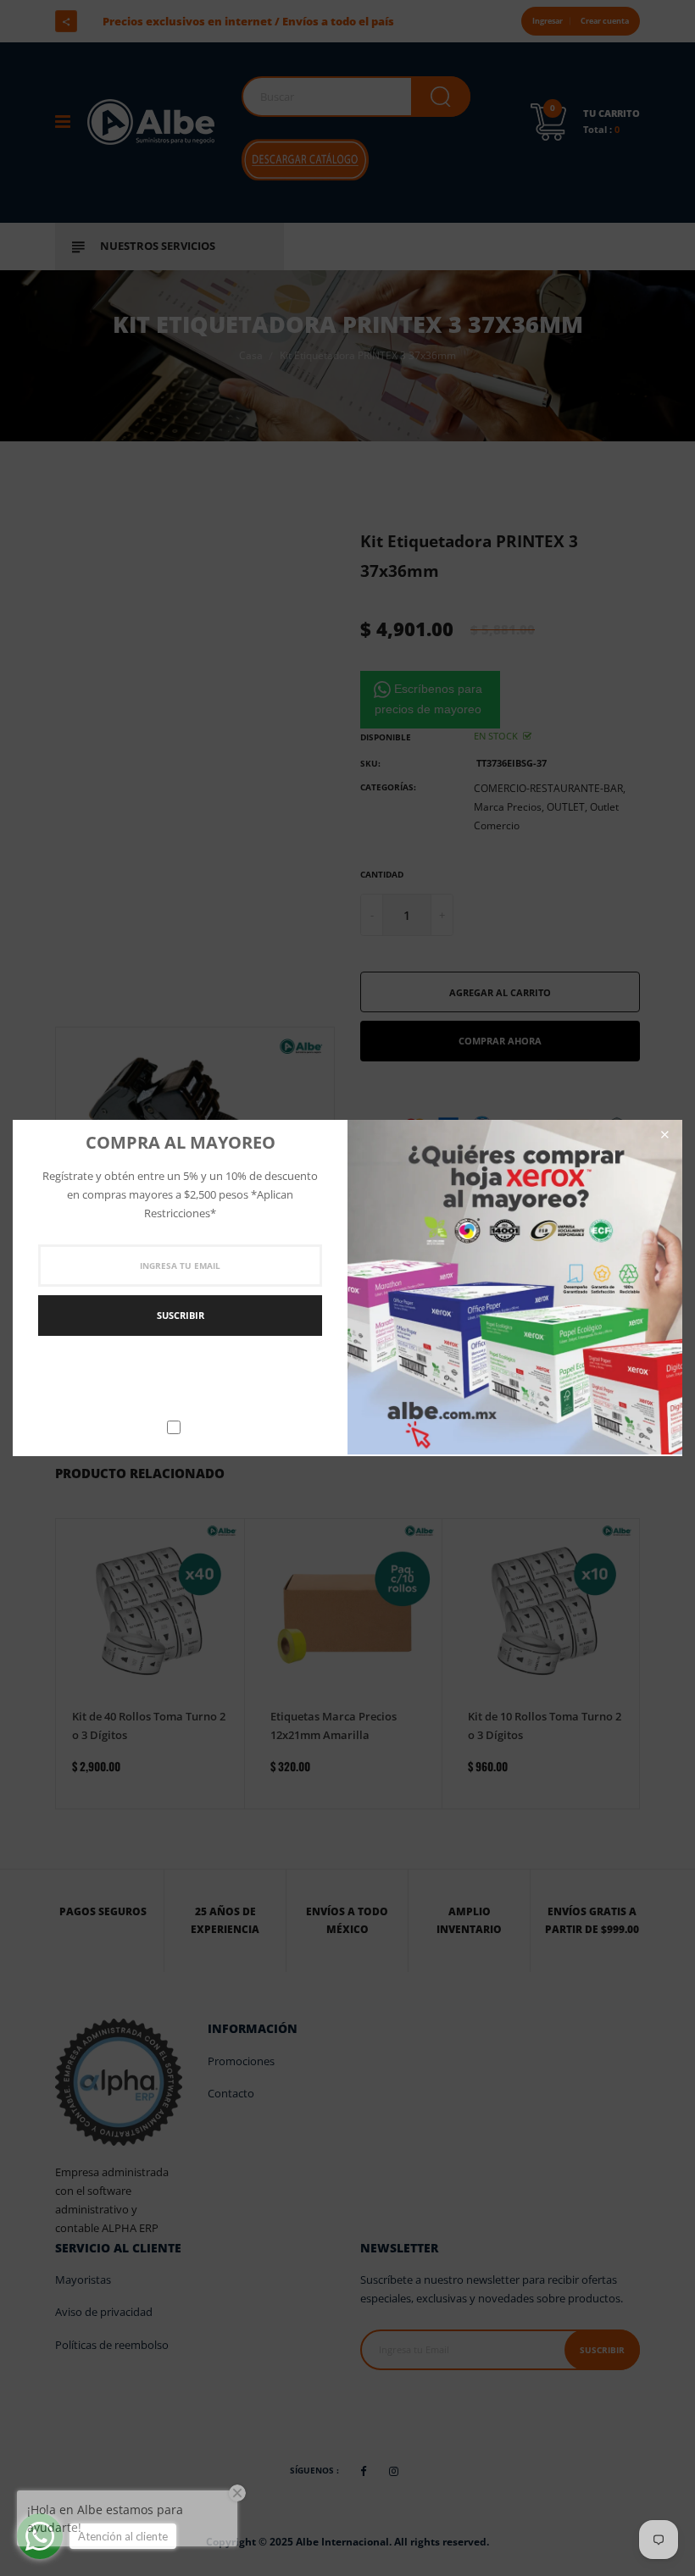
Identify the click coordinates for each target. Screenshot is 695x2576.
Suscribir (181, 1315)
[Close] (664, 1135)
